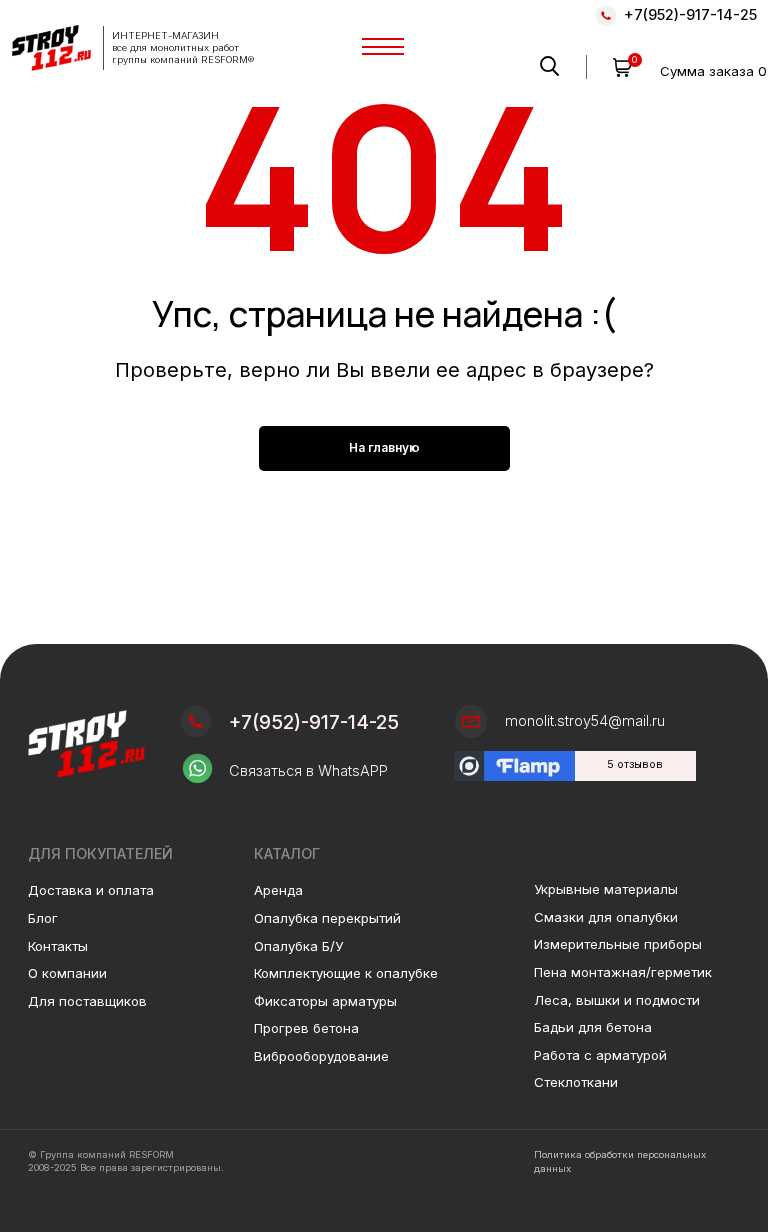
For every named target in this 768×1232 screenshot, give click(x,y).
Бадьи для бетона (593, 1027)
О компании (67, 973)
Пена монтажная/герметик (623, 972)
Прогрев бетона (306, 1028)
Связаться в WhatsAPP (308, 770)
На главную (384, 447)
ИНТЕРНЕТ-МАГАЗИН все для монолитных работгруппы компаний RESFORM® (183, 47)
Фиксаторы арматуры (325, 1001)
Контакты (58, 946)
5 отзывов (635, 764)
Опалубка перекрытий (327, 918)
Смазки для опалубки (606, 917)
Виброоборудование (321, 1056)
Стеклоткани (576, 1082)
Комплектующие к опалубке (346, 973)
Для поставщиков (87, 1001)
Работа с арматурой (600, 1055)
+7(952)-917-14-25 (690, 14)
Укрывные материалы (606, 889)
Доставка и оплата (91, 890)
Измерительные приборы (618, 944)
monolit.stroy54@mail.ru (585, 720)
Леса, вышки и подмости (617, 1000)
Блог (43, 918)
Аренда (278, 890)
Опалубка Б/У (298, 946)
